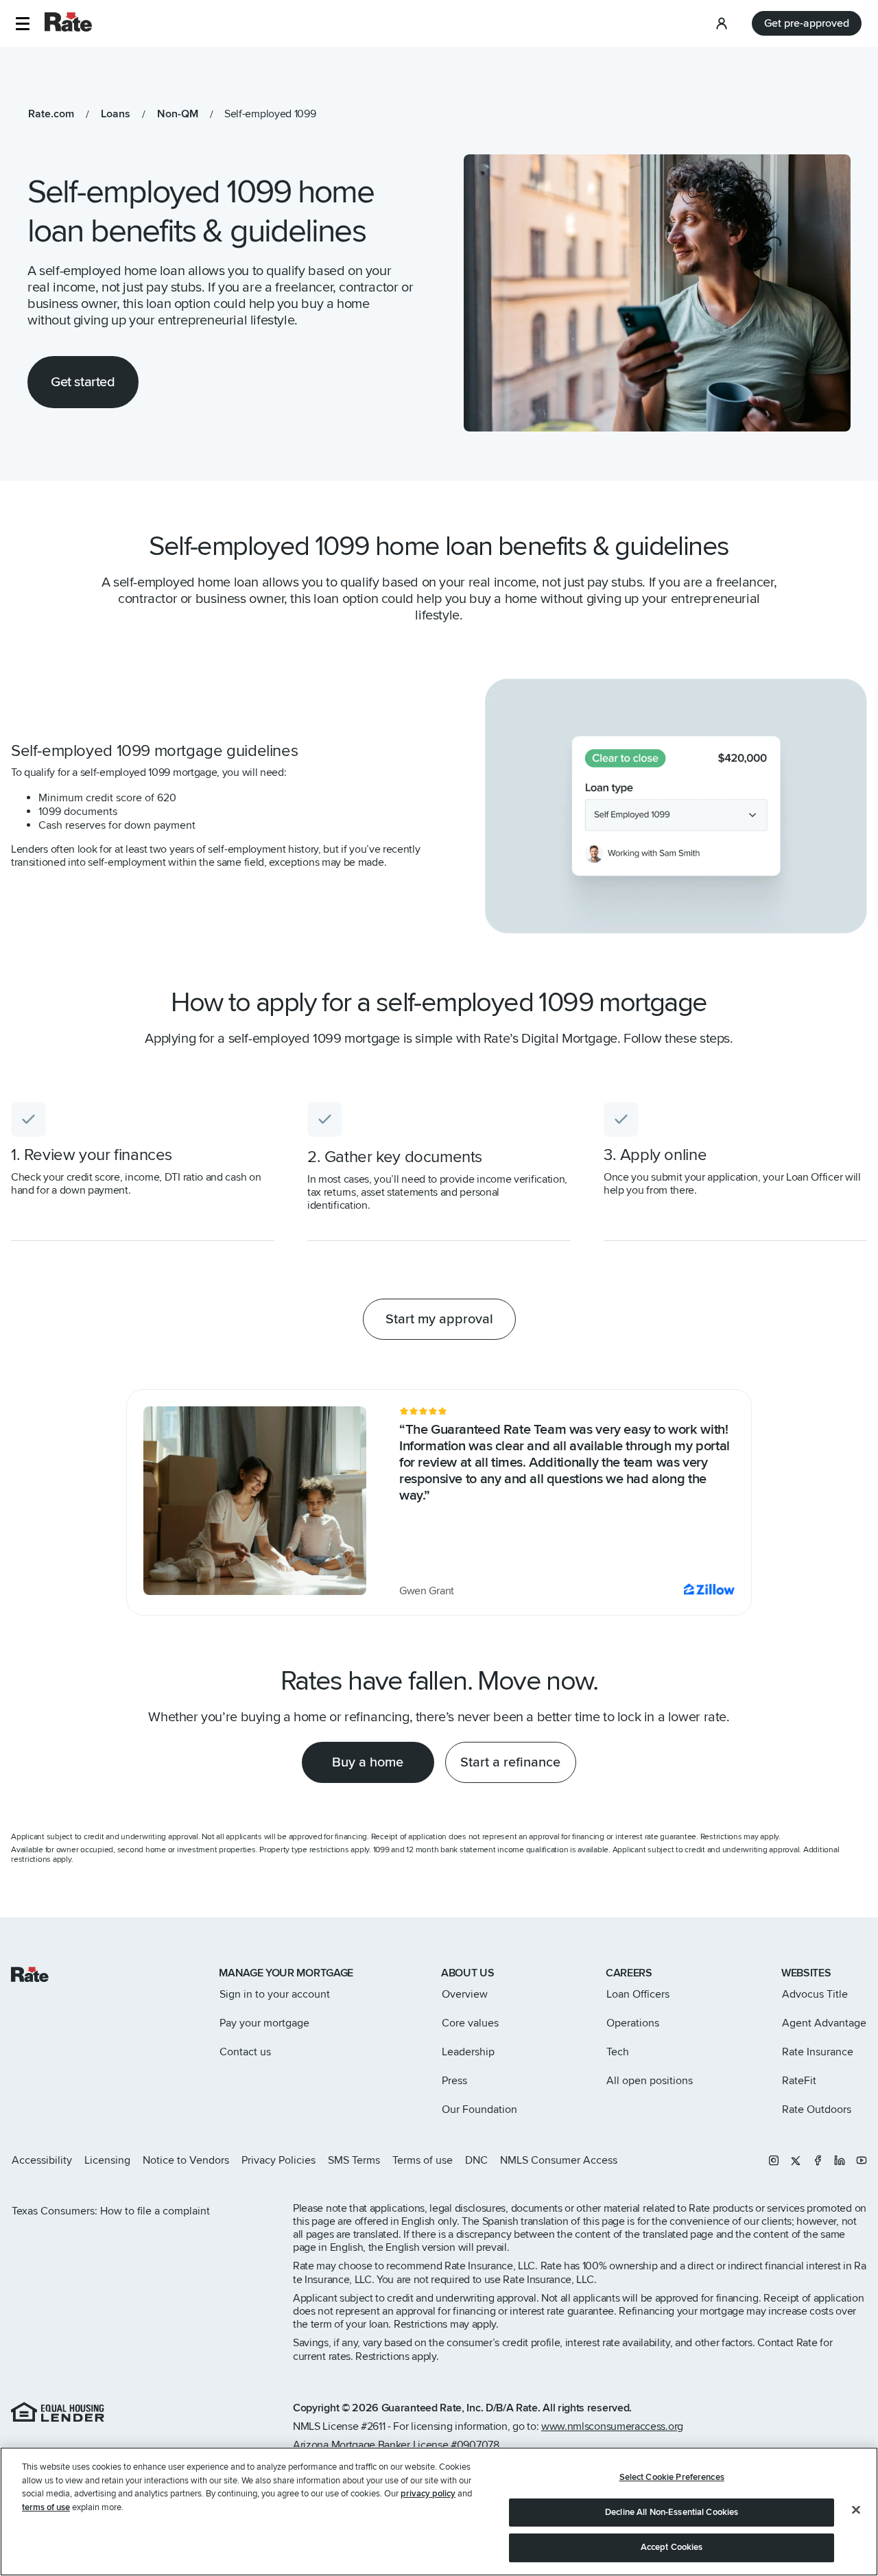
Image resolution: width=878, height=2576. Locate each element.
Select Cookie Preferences (672, 2477)
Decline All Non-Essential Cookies (672, 2512)
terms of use (46, 2507)
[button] (22, 24)
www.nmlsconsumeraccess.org (612, 2426)
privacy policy (428, 2494)
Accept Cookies (672, 2547)
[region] (439, 2512)
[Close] (856, 2510)
